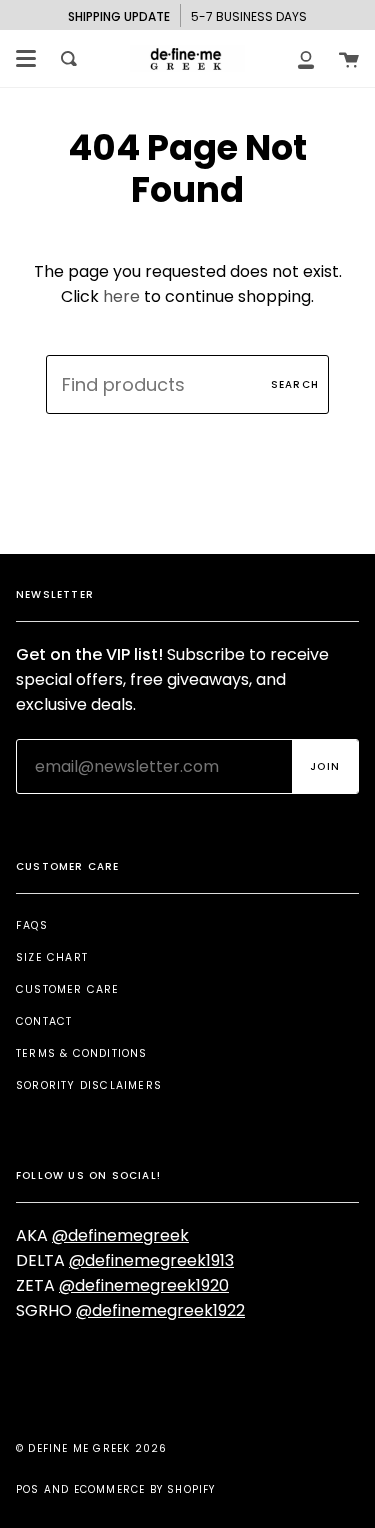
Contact (44, 1021)
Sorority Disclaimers (89, 1085)
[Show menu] (26, 59)
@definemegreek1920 (144, 1285)
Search (295, 384)
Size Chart (52, 957)
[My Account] (306, 58)
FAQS (32, 925)
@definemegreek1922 (160, 1310)
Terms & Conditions (82, 1053)
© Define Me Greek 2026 (91, 1448)
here (121, 296)
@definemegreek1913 (151, 1260)
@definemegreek (120, 1235)
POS (28, 1489)
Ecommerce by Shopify (145, 1489)
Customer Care (68, 989)
